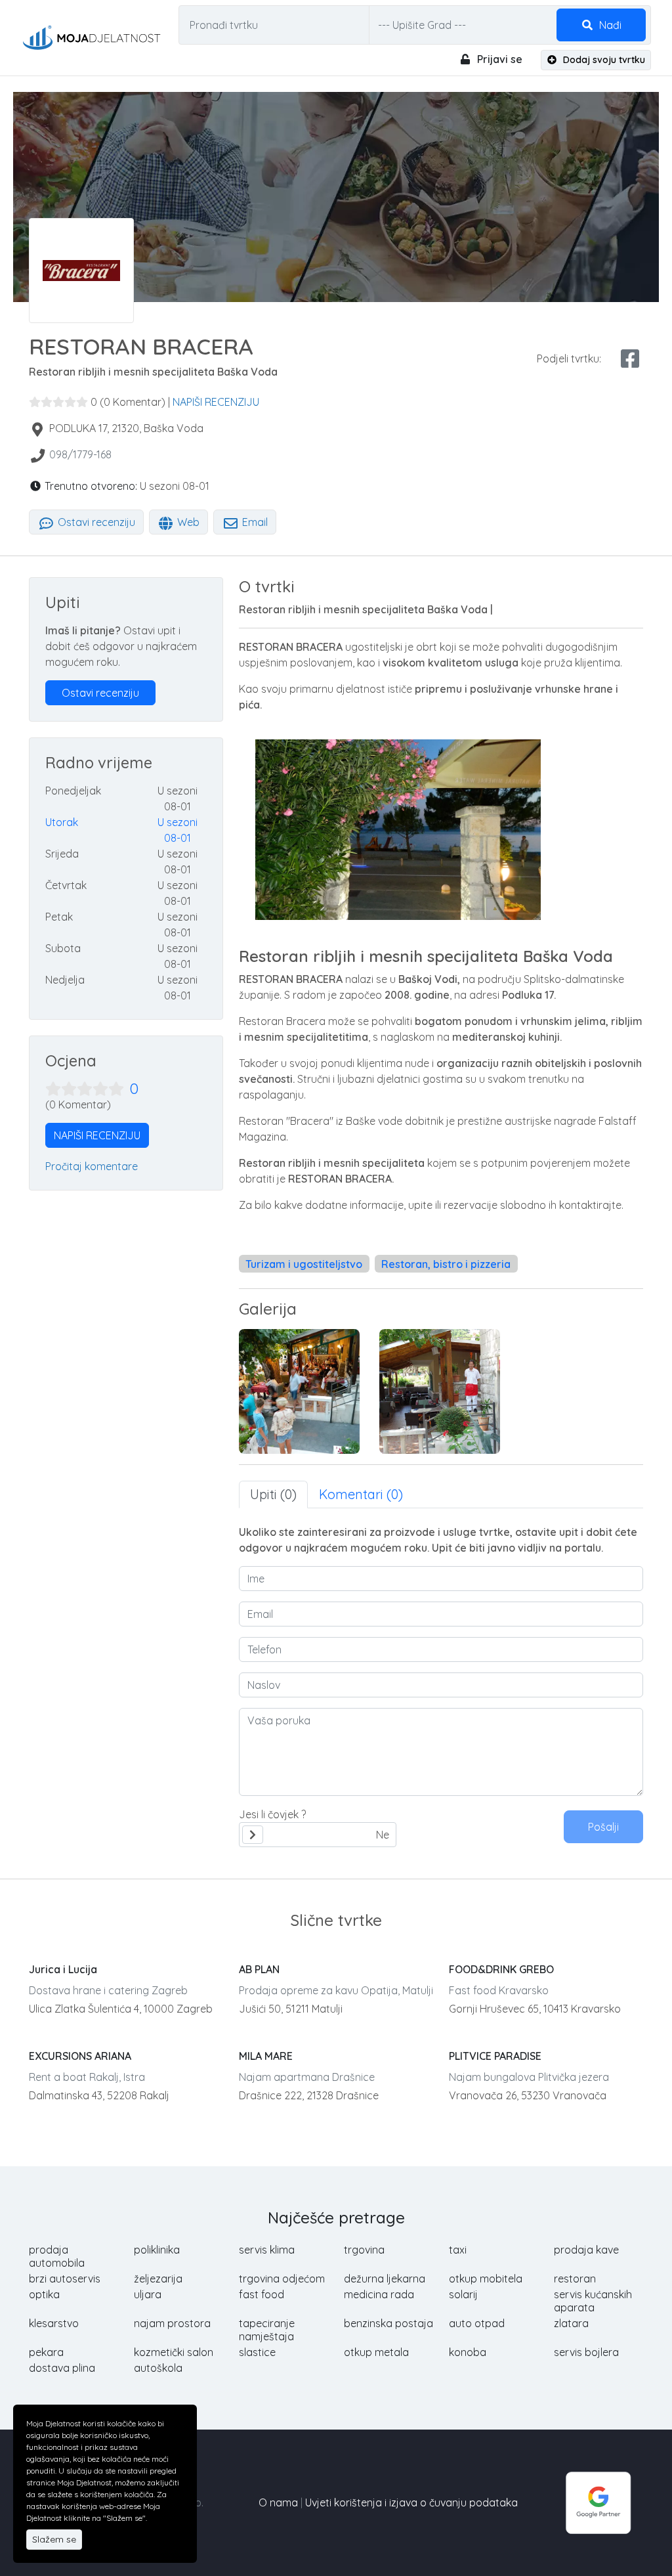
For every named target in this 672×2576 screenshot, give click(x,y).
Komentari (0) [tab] (361, 1494)
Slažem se (54, 2539)
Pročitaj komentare (92, 1166)
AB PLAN (259, 1969)
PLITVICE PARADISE (495, 2056)
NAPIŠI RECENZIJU (216, 402)
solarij (463, 2294)
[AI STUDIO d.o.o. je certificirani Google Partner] (598, 2501)
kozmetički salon (174, 2352)
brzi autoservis (65, 2279)
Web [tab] (187, 522)
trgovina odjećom (282, 2279)
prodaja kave (586, 2250)
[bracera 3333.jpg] (440, 1391)
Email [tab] (254, 522)
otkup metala (376, 2352)
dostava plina (62, 2368)
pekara (46, 2352)
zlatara (571, 2323)
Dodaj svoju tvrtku (603, 60)
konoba (468, 2352)
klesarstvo (54, 2323)
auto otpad (477, 2323)
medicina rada (379, 2294)
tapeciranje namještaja (267, 2330)
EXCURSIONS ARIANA (80, 2056)
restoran (575, 2279)
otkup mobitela (486, 2279)
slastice (257, 2352)
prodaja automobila (57, 2256)
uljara (148, 2294)
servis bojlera (586, 2352)
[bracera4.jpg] (299, 1391)
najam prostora (172, 2323)
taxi (458, 2250)
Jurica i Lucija (63, 1969)
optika (44, 2294)
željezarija (158, 2279)
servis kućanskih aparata (593, 2301)
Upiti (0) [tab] (273, 1494)
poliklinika (157, 2250)
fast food (262, 2294)
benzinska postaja (388, 2323)
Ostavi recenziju (95, 522)
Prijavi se (498, 59)
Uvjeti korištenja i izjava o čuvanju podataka (411, 2502)
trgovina (364, 2250)
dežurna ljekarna (385, 2279)
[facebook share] (630, 359)
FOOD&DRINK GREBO (501, 1969)
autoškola (158, 2368)
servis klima (267, 2250)
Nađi (609, 25)
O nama (278, 2502)
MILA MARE (266, 2056)
